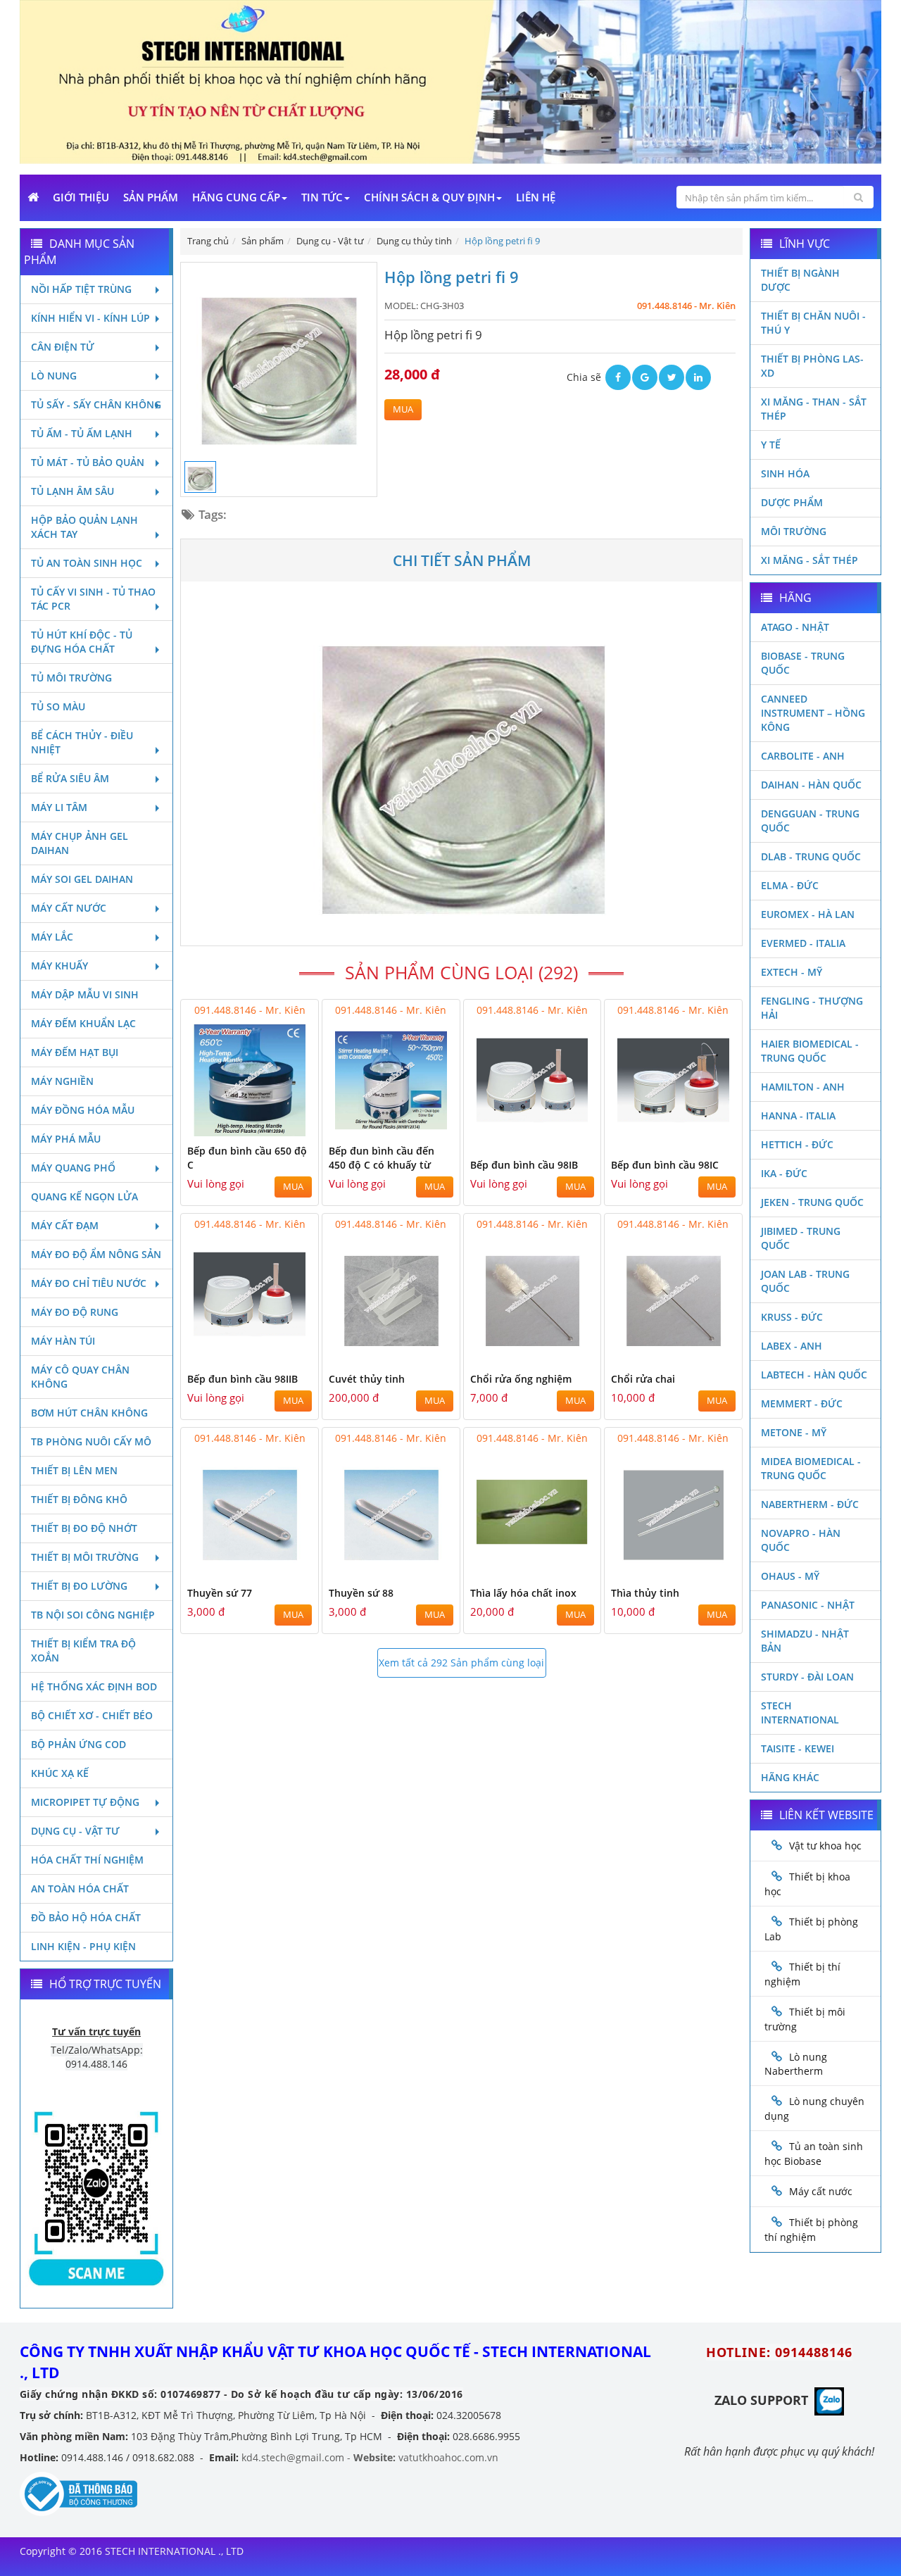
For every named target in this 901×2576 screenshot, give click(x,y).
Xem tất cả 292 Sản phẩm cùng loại (461, 1663)
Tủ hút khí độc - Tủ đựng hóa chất (82, 642)
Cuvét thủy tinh (367, 1379)
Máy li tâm (59, 807)
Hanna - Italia (798, 1116)
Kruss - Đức (792, 1317)
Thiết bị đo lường (79, 1586)
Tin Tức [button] (322, 197)
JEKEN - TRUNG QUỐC (812, 1202)
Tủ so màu (58, 706)
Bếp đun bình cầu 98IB (524, 1165)
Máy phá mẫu (66, 1139)
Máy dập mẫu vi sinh (85, 994)
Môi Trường (794, 531)
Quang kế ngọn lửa (84, 1196)
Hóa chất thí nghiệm (87, 1860)
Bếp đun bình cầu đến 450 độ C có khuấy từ (382, 1158)
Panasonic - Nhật (808, 1605)
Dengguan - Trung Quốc (810, 821)
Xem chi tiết (279, 1127)
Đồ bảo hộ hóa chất (86, 1917)
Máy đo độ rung (75, 1312)
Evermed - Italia (803, 943)
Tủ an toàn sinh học (87, 563)
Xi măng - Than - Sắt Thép (814, 409)
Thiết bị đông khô (79, 1499)
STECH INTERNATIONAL (800, 1713)
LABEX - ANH (792, 1346)
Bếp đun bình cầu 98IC (665, 1165)
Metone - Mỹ (794, 1432)
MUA (403, 409)
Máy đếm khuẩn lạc (83, 1023)
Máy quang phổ (73, 1168)
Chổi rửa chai (643, 1379)
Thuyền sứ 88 (361, 1593)
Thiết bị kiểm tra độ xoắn (83, 1651)
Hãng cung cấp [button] (236, 197)
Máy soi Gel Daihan (82, 879)
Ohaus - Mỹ (790, 1576)
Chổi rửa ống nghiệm (521, 1379)
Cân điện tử (63, 347)
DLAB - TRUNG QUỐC (811, 856)
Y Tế (771, 445)
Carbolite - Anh (803, 756)
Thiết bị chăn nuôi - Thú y (813, 323)
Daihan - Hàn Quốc (811, 785)
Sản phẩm (151, 197)
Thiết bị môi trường (85, 1557)
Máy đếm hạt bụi (75, 1052)
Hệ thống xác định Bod (94, 1686)
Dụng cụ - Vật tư (75, 1831)
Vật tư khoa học (825, 1846)
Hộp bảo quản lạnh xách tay (84, 527)
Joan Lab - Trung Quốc (805, 1281)
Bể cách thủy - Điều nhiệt (82, 742)
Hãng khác (790, 1777)
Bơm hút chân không (89, 1413)
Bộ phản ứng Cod (78, 1744)
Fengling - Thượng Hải (812, 1008)
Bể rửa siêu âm (70, 778)
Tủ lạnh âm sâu (73, 491)
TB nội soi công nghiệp (93, 1615)
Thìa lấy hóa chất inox (523, 1593)
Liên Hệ (536, 197)
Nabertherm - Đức (810, 1504)
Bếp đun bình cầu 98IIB (242, 1379)
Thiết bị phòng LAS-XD (812, 366)
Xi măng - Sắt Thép (809, 560)
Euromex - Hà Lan (808, 914)
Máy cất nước (69, 908)
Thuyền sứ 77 (220, 1593)
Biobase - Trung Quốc (803, 663)
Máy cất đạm (65, 1225)
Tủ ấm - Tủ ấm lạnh (82, 433)
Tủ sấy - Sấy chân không (96, 404)
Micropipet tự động (85, 1802)
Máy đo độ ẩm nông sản (96, 1254)
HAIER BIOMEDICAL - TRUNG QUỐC (810, 1051)
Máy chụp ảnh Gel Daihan (80, 843)
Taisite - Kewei (798, 1748)
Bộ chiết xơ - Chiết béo (92, 1715)
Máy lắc (52, 937)
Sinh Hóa (785, 473)
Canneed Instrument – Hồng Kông (813, 713)
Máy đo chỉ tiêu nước (89, 1283)
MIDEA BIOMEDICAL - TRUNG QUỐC (811, 1468)
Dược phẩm (792, 502)
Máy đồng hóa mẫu (83, 1110)
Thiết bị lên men (74, 1470)
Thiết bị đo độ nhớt (84, 1528)
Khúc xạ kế (60, 1773)
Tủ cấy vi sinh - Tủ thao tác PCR (93, 599)
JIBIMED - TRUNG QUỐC (801, 1238)
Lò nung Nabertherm (796, 2064)
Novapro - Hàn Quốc (801, 1540)
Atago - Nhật (795, 627)
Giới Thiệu (81, 197)
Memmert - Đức (802, 1403)
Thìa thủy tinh (645, 1593)
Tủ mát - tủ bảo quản (88, 462)
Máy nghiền (62, 1081)
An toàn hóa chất (80, 1889)
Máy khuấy (59, 966)
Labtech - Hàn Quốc (814, 1375)
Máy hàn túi (63, 1341)
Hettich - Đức (797, 1144)
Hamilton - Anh (803, 1087)
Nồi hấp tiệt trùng (81, 289)
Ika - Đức (784, 1173)
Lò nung (54, 376)
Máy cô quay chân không (80, 1377)
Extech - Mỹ (792, 972)
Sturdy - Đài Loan (807, 1677)
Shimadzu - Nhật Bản (805, 1641)
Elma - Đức (790, 885)
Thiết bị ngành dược (800, 280)
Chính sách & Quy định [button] (429, 197)
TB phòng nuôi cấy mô (91, 1441)
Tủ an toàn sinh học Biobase (814, 2154)
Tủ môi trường (71, 678)
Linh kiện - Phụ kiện (83, 1946)
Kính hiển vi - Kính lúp (90, 318)
